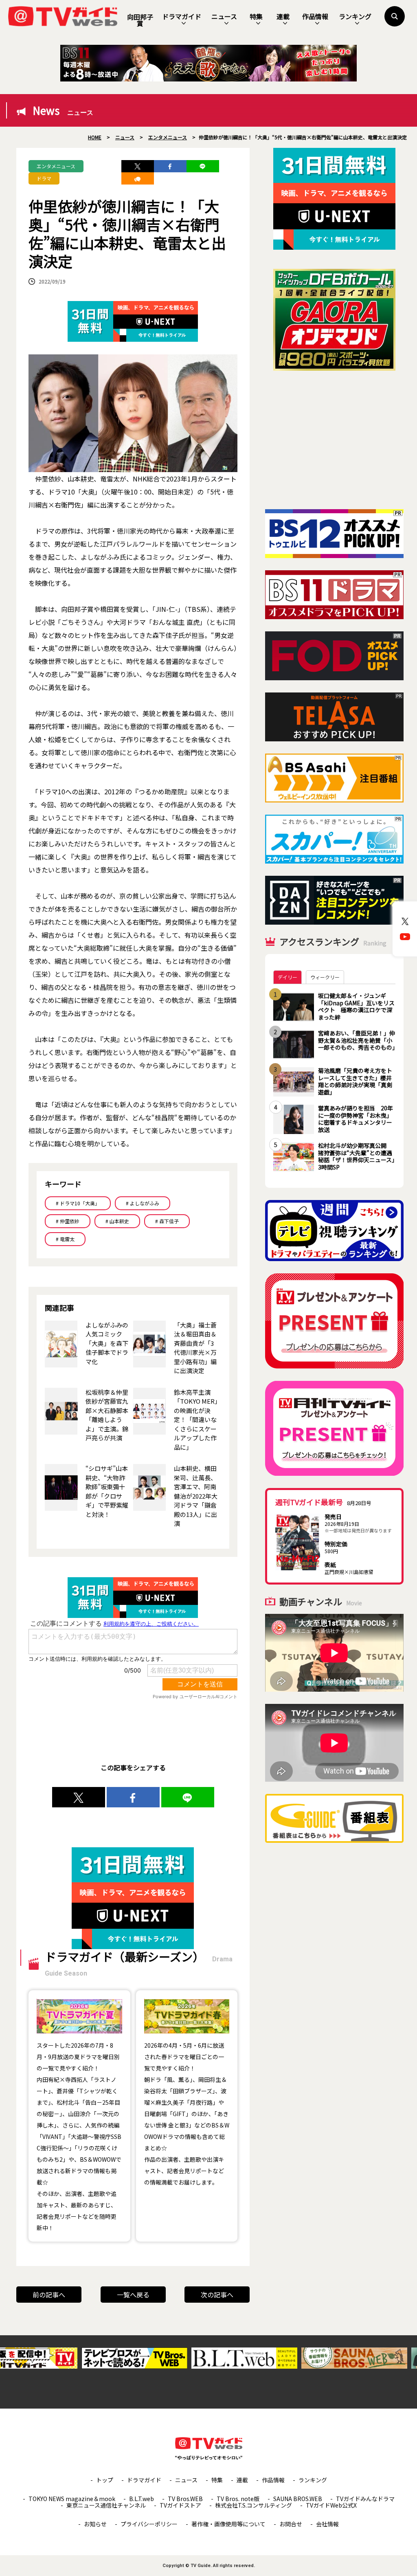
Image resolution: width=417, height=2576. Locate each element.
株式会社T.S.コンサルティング (253, 2505)
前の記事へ (49, 2295)
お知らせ (95, 2524)
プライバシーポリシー (149, 2524)
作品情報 (315, 16)
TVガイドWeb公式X (331, 2505)
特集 (256, 16)
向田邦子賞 (140, 20)
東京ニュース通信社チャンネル (106, 2505)
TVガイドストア (180, 2505)
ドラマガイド (182, 16)
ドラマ (44, 178)
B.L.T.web (142, 2499)
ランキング (355, 16)
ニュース (224, 16)
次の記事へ (217, 2295)
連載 (283, 16)
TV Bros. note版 (238, 2499)
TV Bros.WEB (185, 2499)
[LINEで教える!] (203, 166)
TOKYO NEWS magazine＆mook (72, 2499)
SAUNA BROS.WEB (298, 2499)
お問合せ (291, 2524)
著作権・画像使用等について (228, 2524)
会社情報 (327, 2524)
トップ (105, 2480)
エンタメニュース (56, 166)
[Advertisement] (334, 440)
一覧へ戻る (133, 2295)
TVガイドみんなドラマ (365, 2499)
